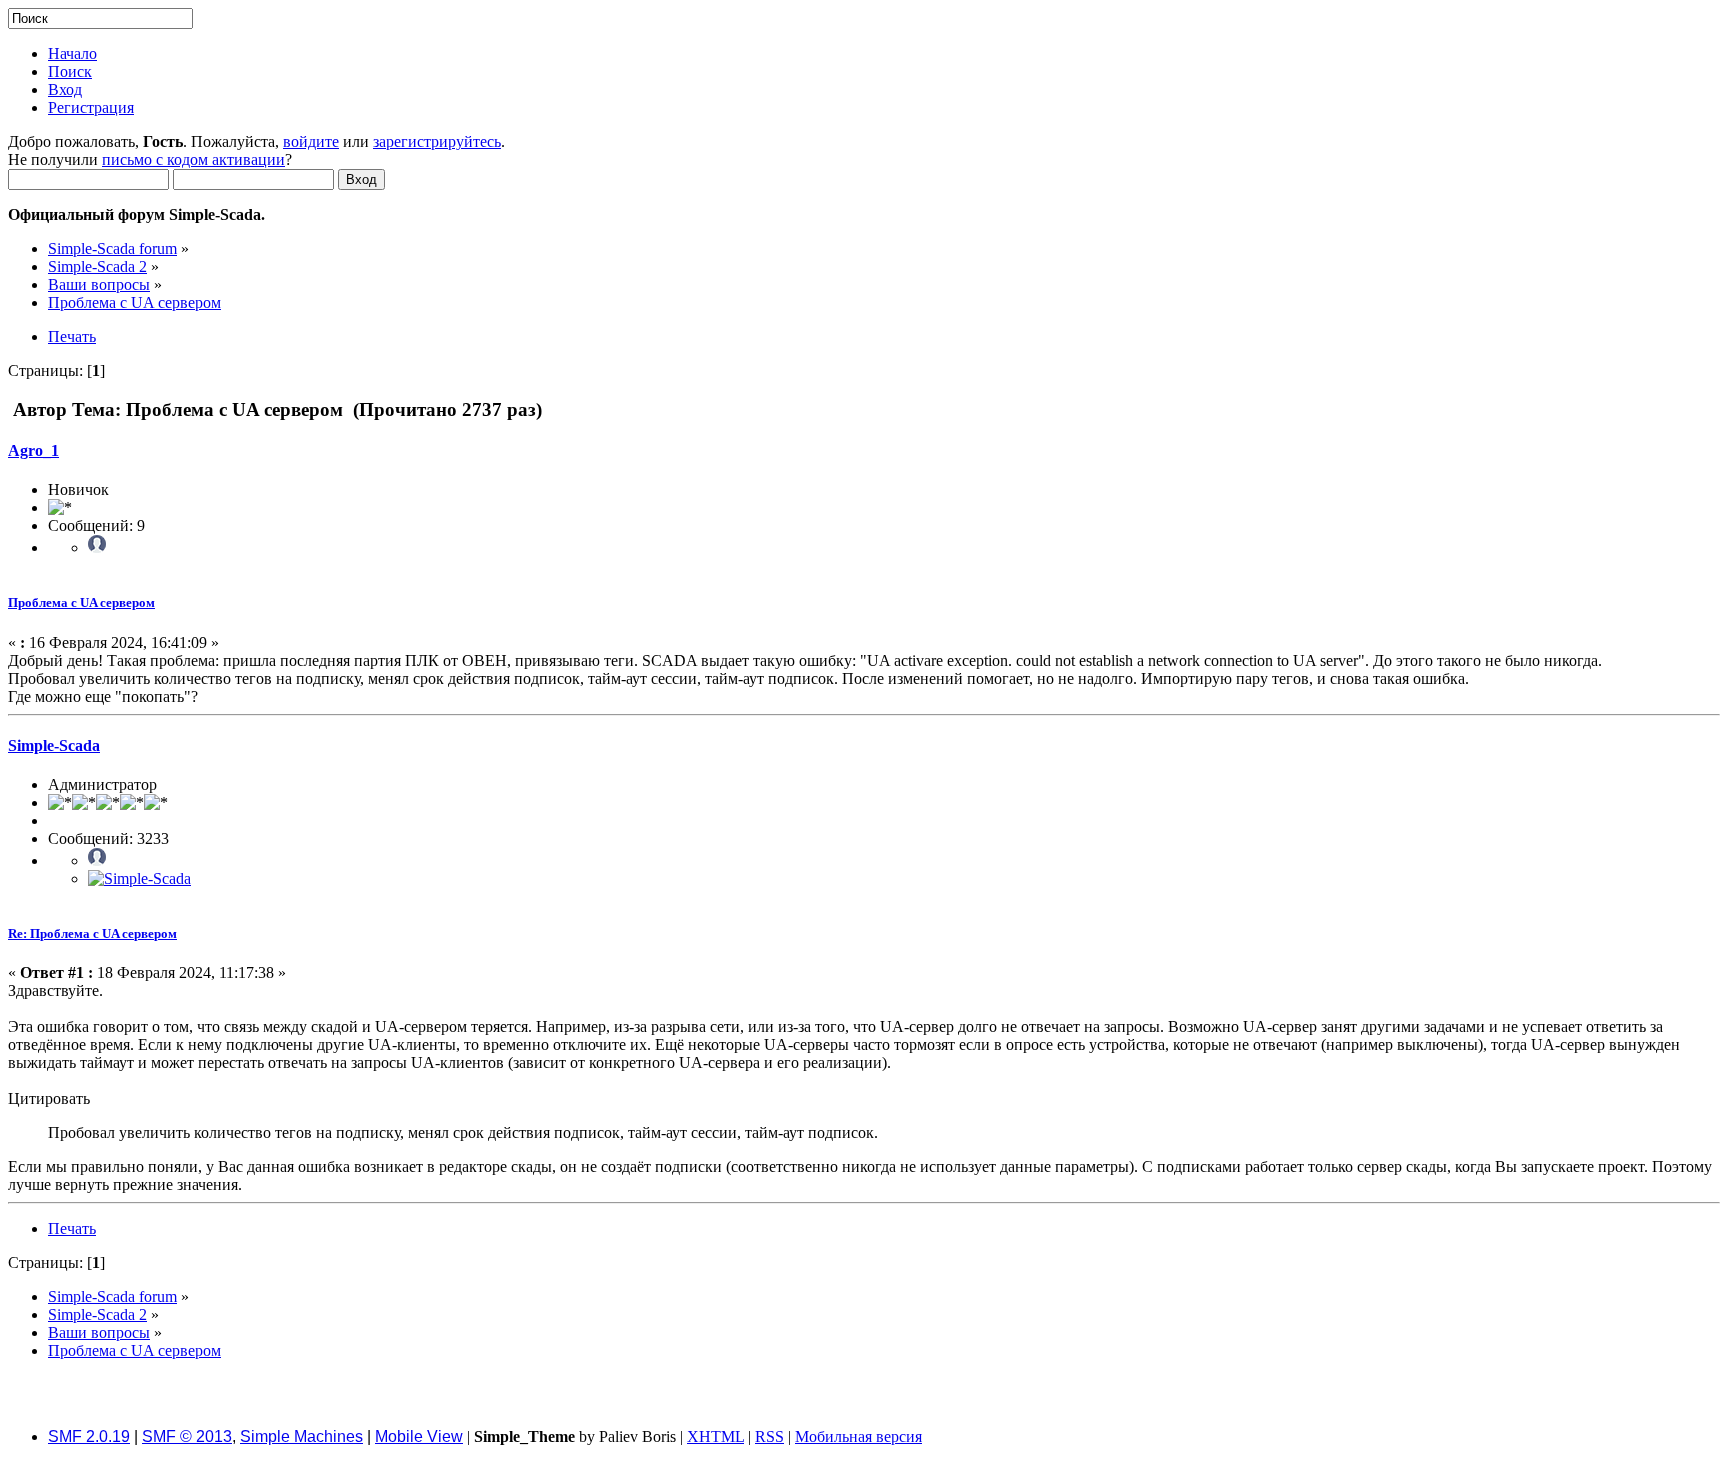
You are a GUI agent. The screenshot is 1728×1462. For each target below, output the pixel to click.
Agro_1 (33, 450)
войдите (311, 141)
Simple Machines (301, 1436)
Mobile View (419, 1436)
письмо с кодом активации (193, 159)
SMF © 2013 (187, 1436)
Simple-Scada (54, 745)
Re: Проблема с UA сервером (92, 933)
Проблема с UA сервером (81, 602)
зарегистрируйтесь (437, 141)
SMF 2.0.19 (89, 1436)
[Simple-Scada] (139, 878)
